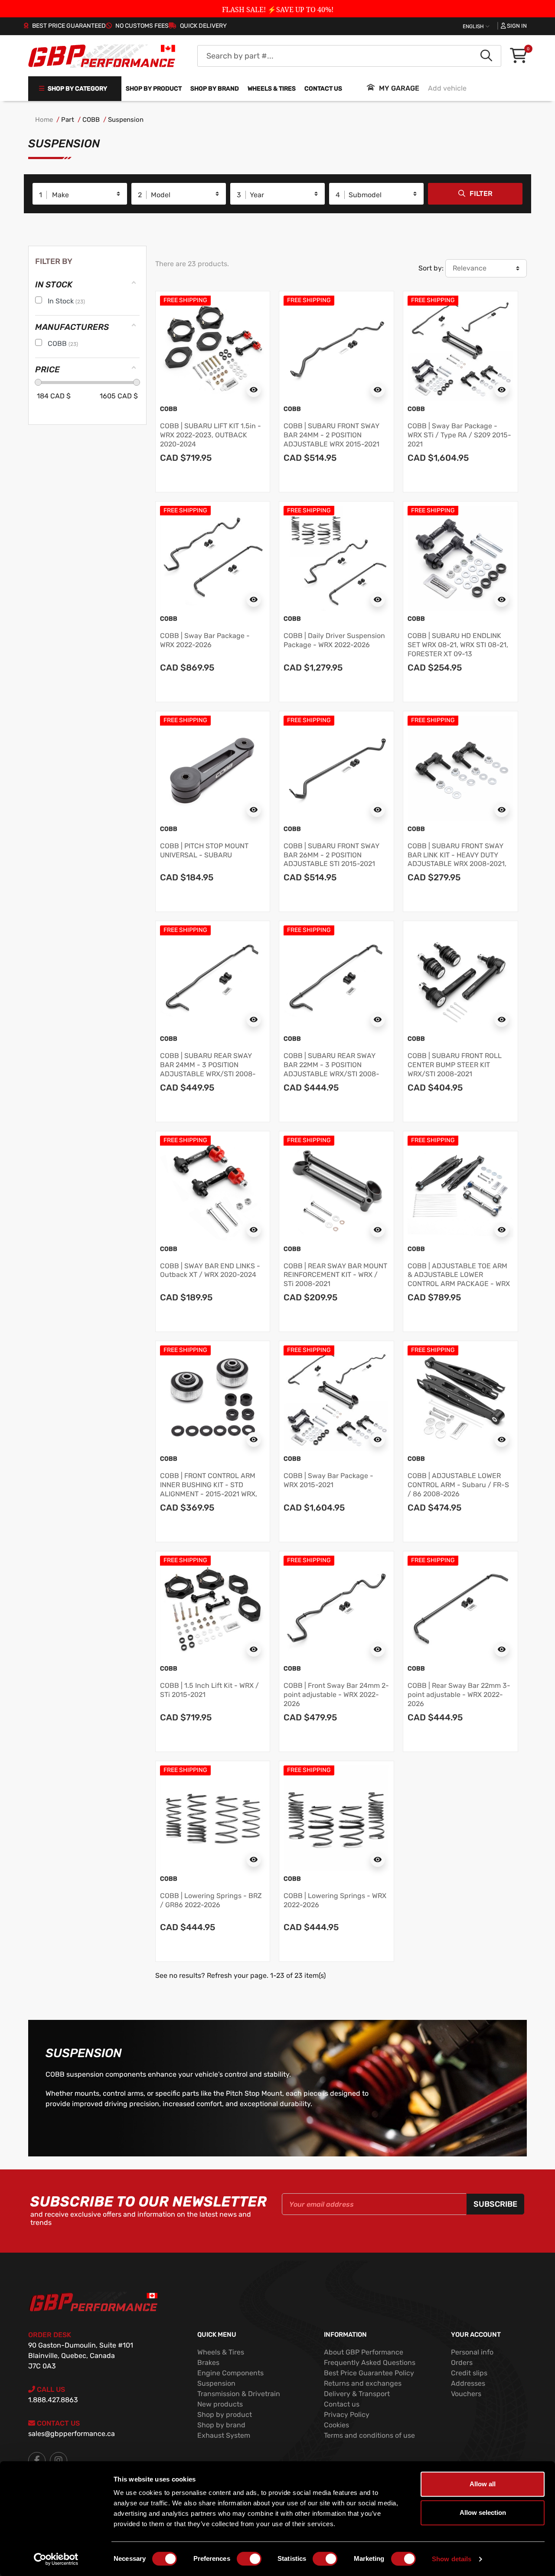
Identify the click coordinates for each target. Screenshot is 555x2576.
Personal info (472, 2352)
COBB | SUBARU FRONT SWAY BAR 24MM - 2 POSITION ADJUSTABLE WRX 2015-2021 (331, 435)
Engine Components (230, 2373)
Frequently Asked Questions (370, 2363)
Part (68, 120)
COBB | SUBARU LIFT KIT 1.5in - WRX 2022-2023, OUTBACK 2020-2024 (211, 435)
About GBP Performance (364, 2352)
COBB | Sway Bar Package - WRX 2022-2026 (205, 640)
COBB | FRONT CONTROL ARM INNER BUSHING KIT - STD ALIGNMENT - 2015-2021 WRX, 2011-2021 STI (209, 1489)
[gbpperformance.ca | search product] (486, 56)
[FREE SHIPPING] (213, 348)
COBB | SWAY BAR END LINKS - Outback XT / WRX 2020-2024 (210, 1270)
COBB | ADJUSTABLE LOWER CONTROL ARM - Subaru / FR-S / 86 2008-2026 (458, 1485)
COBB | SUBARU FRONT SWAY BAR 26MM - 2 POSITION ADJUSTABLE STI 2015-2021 (331, 855)
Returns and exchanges (363, 2383)
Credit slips (469, 2373)
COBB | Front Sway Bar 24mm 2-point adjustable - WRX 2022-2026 (336, 1695)
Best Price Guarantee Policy (369, 2373)
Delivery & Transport (357, 2394)
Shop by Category (77, 89)
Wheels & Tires (221, 2352)
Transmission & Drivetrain (239, 2394)
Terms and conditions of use (369, 2435)
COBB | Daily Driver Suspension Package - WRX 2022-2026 (334, 640)
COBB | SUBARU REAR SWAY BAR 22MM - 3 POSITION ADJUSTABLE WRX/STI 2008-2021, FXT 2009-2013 (331, 1069)
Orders (462, 2363)
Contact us (323, 89)
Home (44, 120)
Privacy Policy (347, 2415)
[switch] (249, 2559)
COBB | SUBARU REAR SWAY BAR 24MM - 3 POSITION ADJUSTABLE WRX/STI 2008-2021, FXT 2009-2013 (208, 1069)
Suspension (126, 120)
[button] (518, 56)
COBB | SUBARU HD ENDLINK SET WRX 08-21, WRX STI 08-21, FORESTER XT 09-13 (458, 645)
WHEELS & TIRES (272, 89)
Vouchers (466, 2394)
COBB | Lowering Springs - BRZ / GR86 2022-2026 (211, 1900)
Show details (452, 2559)
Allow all (483, 2484)
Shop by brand (215, 89)
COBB (91, 120)
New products (220, 2404)
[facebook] (37, 2461)
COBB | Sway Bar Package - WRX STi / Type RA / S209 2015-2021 (459, 435)
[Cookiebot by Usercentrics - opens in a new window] (56, 2559)
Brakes (208, 2363)
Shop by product (154, 89)
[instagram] (59, 2461)
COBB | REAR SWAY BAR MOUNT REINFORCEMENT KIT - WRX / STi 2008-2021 (335, 1275)
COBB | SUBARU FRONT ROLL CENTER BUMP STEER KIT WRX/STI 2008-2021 (455, 1065)
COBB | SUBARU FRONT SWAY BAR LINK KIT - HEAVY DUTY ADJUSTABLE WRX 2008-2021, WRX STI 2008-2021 (457, 859)
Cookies (336, 2425)
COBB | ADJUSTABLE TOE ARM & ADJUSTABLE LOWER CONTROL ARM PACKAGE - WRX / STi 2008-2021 (459, 1279)
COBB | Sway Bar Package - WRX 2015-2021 (328, 1480)
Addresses (468, 2383)
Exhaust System (224, 2435)
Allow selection (483, 2512)
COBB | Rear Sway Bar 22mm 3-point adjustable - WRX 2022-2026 (459, 1695)
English (474, 26)
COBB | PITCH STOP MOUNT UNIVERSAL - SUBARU (204, 850)
